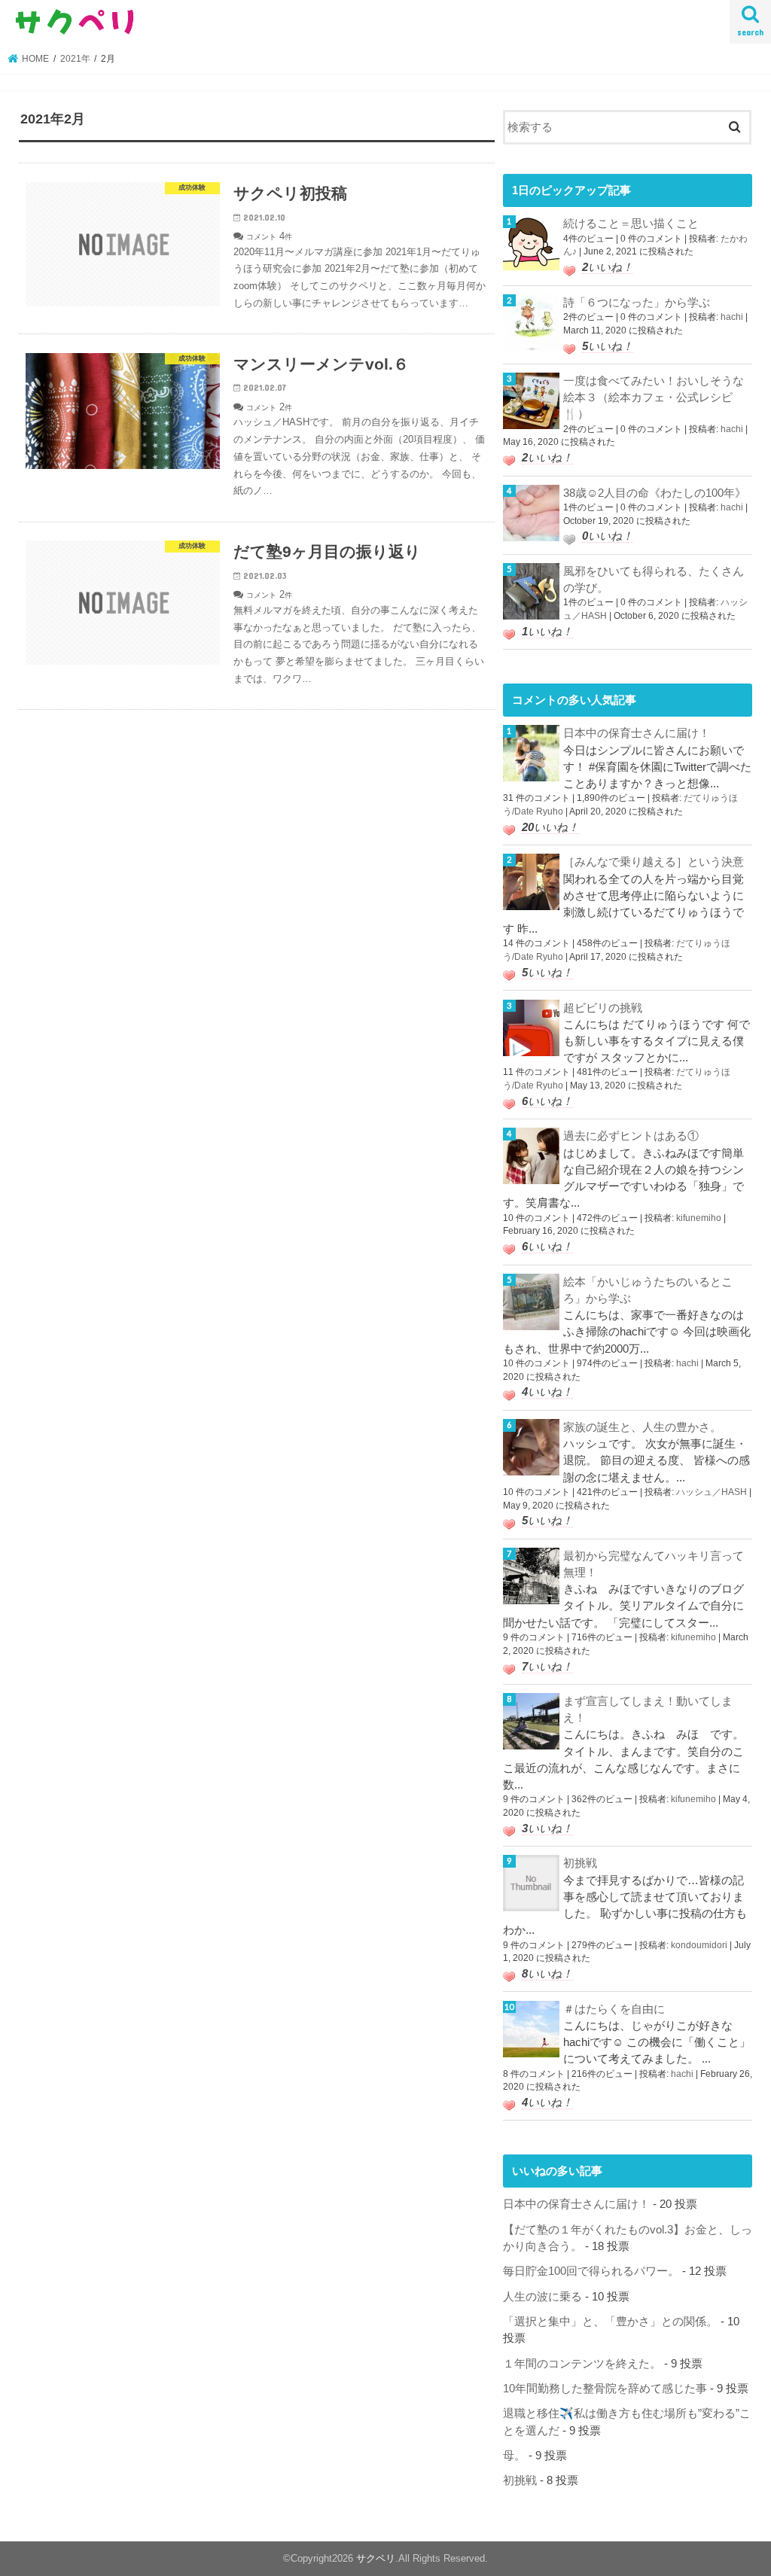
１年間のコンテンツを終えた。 (582, 2364)
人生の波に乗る (542, 2297)
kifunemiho (699, 1218)
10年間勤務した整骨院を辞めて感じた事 (605, 2389)
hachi (732, 317)
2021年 (75, 59)
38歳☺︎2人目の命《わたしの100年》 (655, 493)
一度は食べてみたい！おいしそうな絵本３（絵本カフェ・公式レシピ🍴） (654, 397)
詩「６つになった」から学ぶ (637, 303)
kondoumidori (699, 1945)
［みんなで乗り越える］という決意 (654, 862)
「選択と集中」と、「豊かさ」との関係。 (610, 2322)
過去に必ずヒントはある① (631, 1136)
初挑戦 (580, 1863)
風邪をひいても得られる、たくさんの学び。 (654, 580)
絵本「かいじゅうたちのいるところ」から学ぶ (648, 1290)
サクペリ (376, 2558)
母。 (514, 2456)
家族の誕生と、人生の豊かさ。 (642, 1427)
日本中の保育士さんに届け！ (637, 733)
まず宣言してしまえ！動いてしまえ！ (648, 1710)
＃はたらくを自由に (614, 2009)
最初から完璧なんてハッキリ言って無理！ (654, 1564)
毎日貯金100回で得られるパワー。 (591, 2271)
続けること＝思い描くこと (631, 224)
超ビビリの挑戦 (603, 1008)
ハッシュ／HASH (712, 1492)
